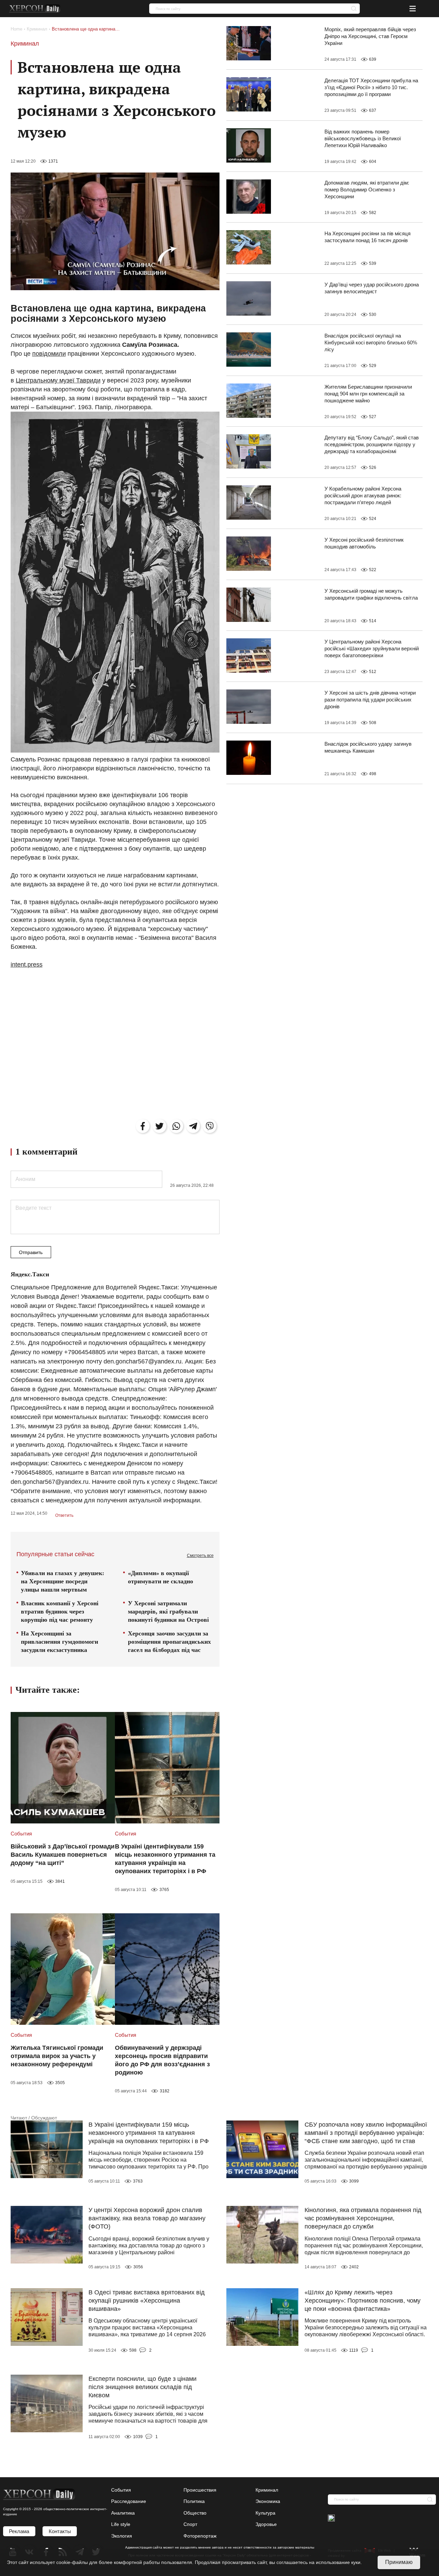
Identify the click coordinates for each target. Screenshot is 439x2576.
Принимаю (399, 2562)
